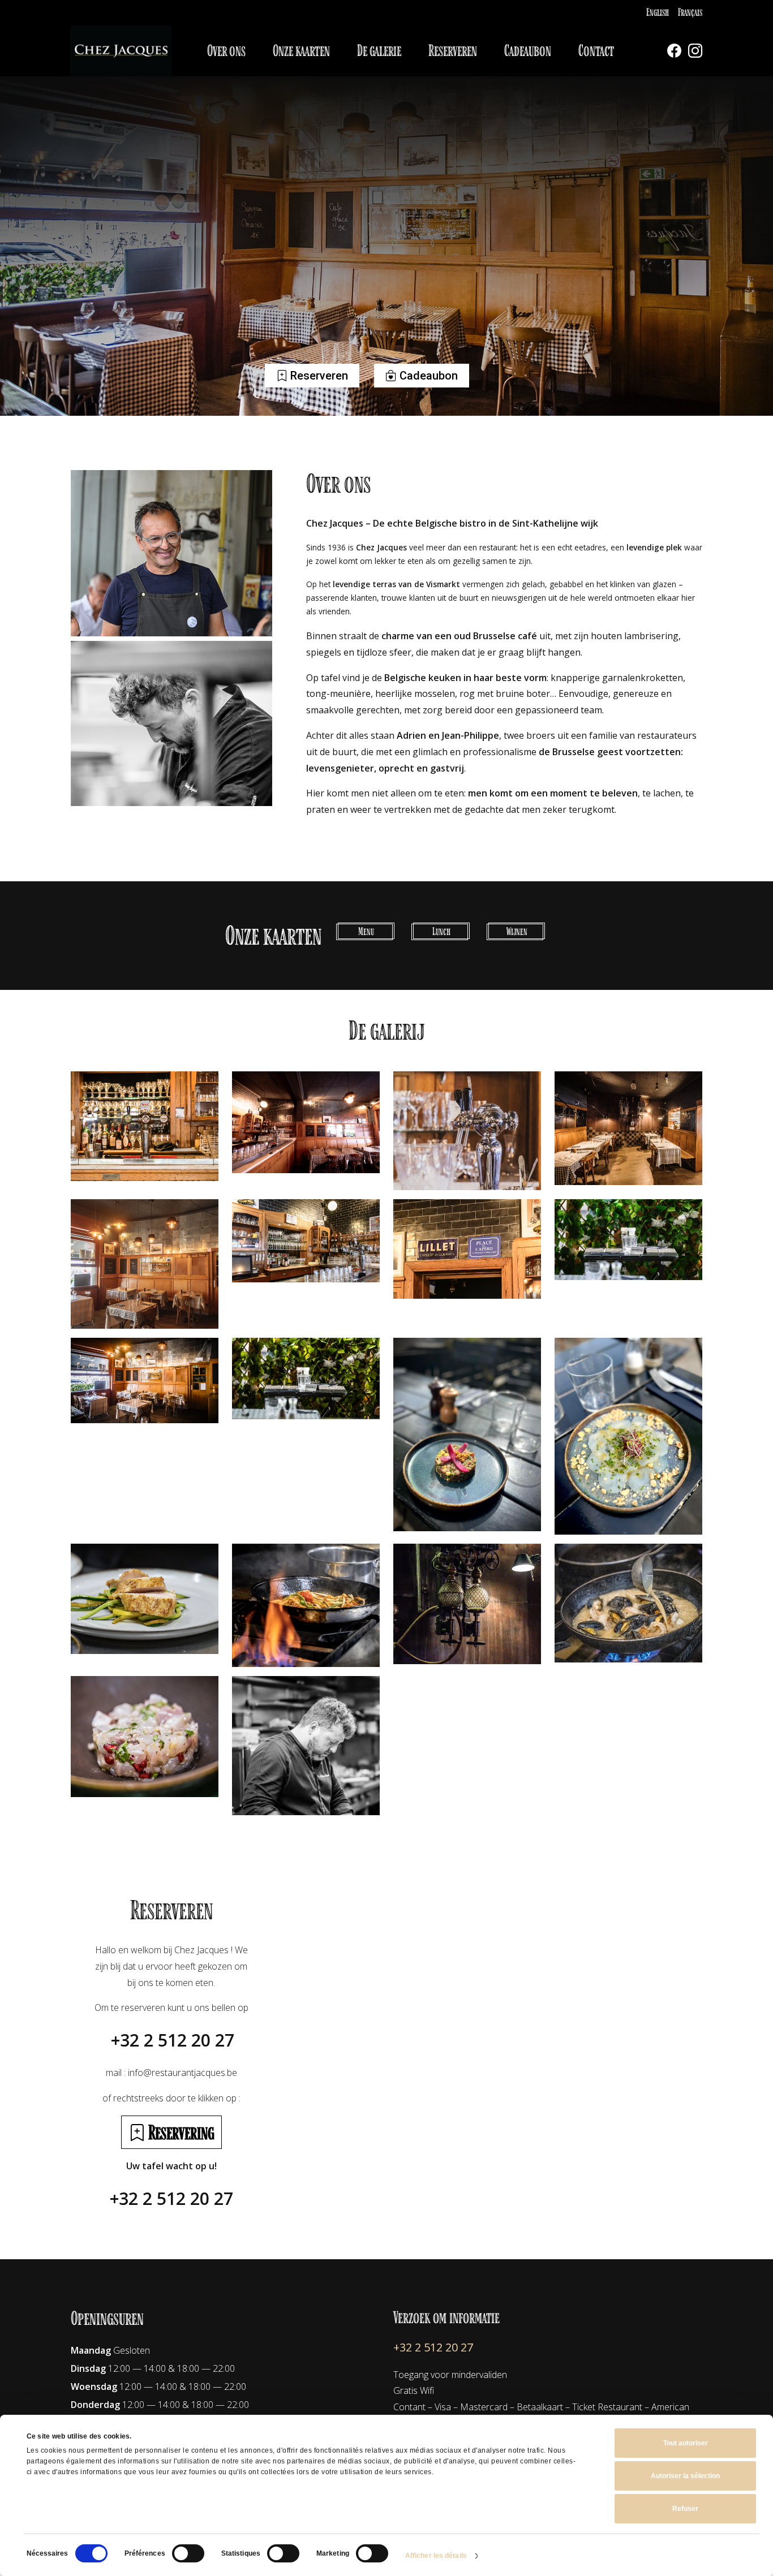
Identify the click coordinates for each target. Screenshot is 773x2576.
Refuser (685, 2509)
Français (690, 12)
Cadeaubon (528, 51)
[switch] (188, 2553)
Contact (596, 51)
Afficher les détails (436, 2556)
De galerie (379, 51)
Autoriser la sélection (685, 2476)
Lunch (441, 931)
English (658, 12)
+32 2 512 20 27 (173, 2040)
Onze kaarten (301, 51)
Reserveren (453, 51)
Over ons (226, 51)
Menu (366, 931)
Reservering (180, 2132)
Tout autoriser (686, 2443)
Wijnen (517, 931)
